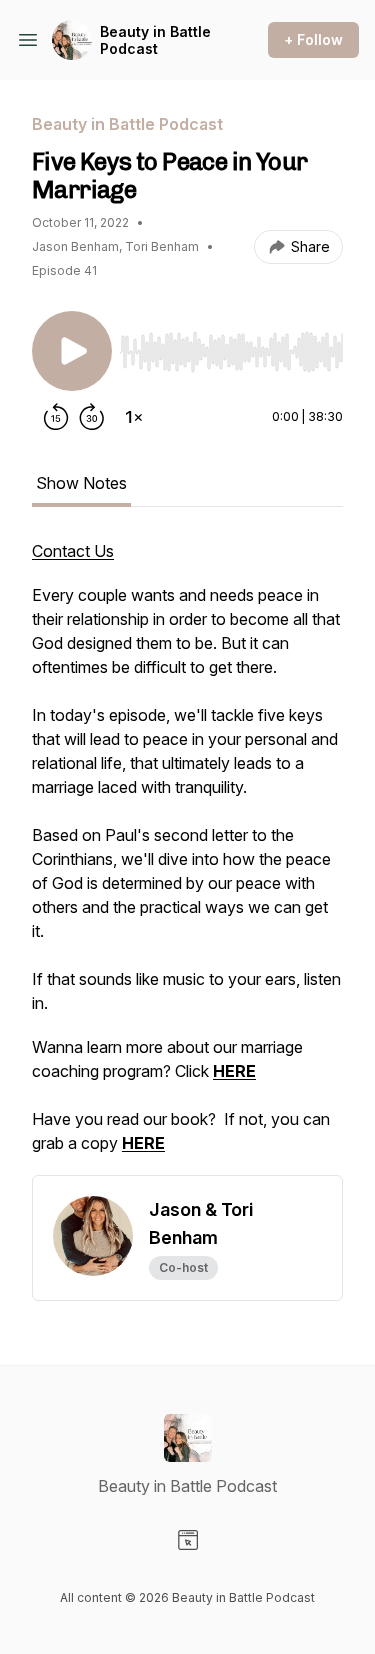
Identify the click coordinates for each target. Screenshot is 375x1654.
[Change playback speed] (134, 417)
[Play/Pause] (72, 351)
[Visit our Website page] (188, 1540)
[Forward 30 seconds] (92, 417)
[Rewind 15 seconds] (56, 417)
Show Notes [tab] (81, 483)
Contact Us (73, 551)
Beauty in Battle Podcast (155, 40)
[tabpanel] (187, 857)
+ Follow (313, 39)
